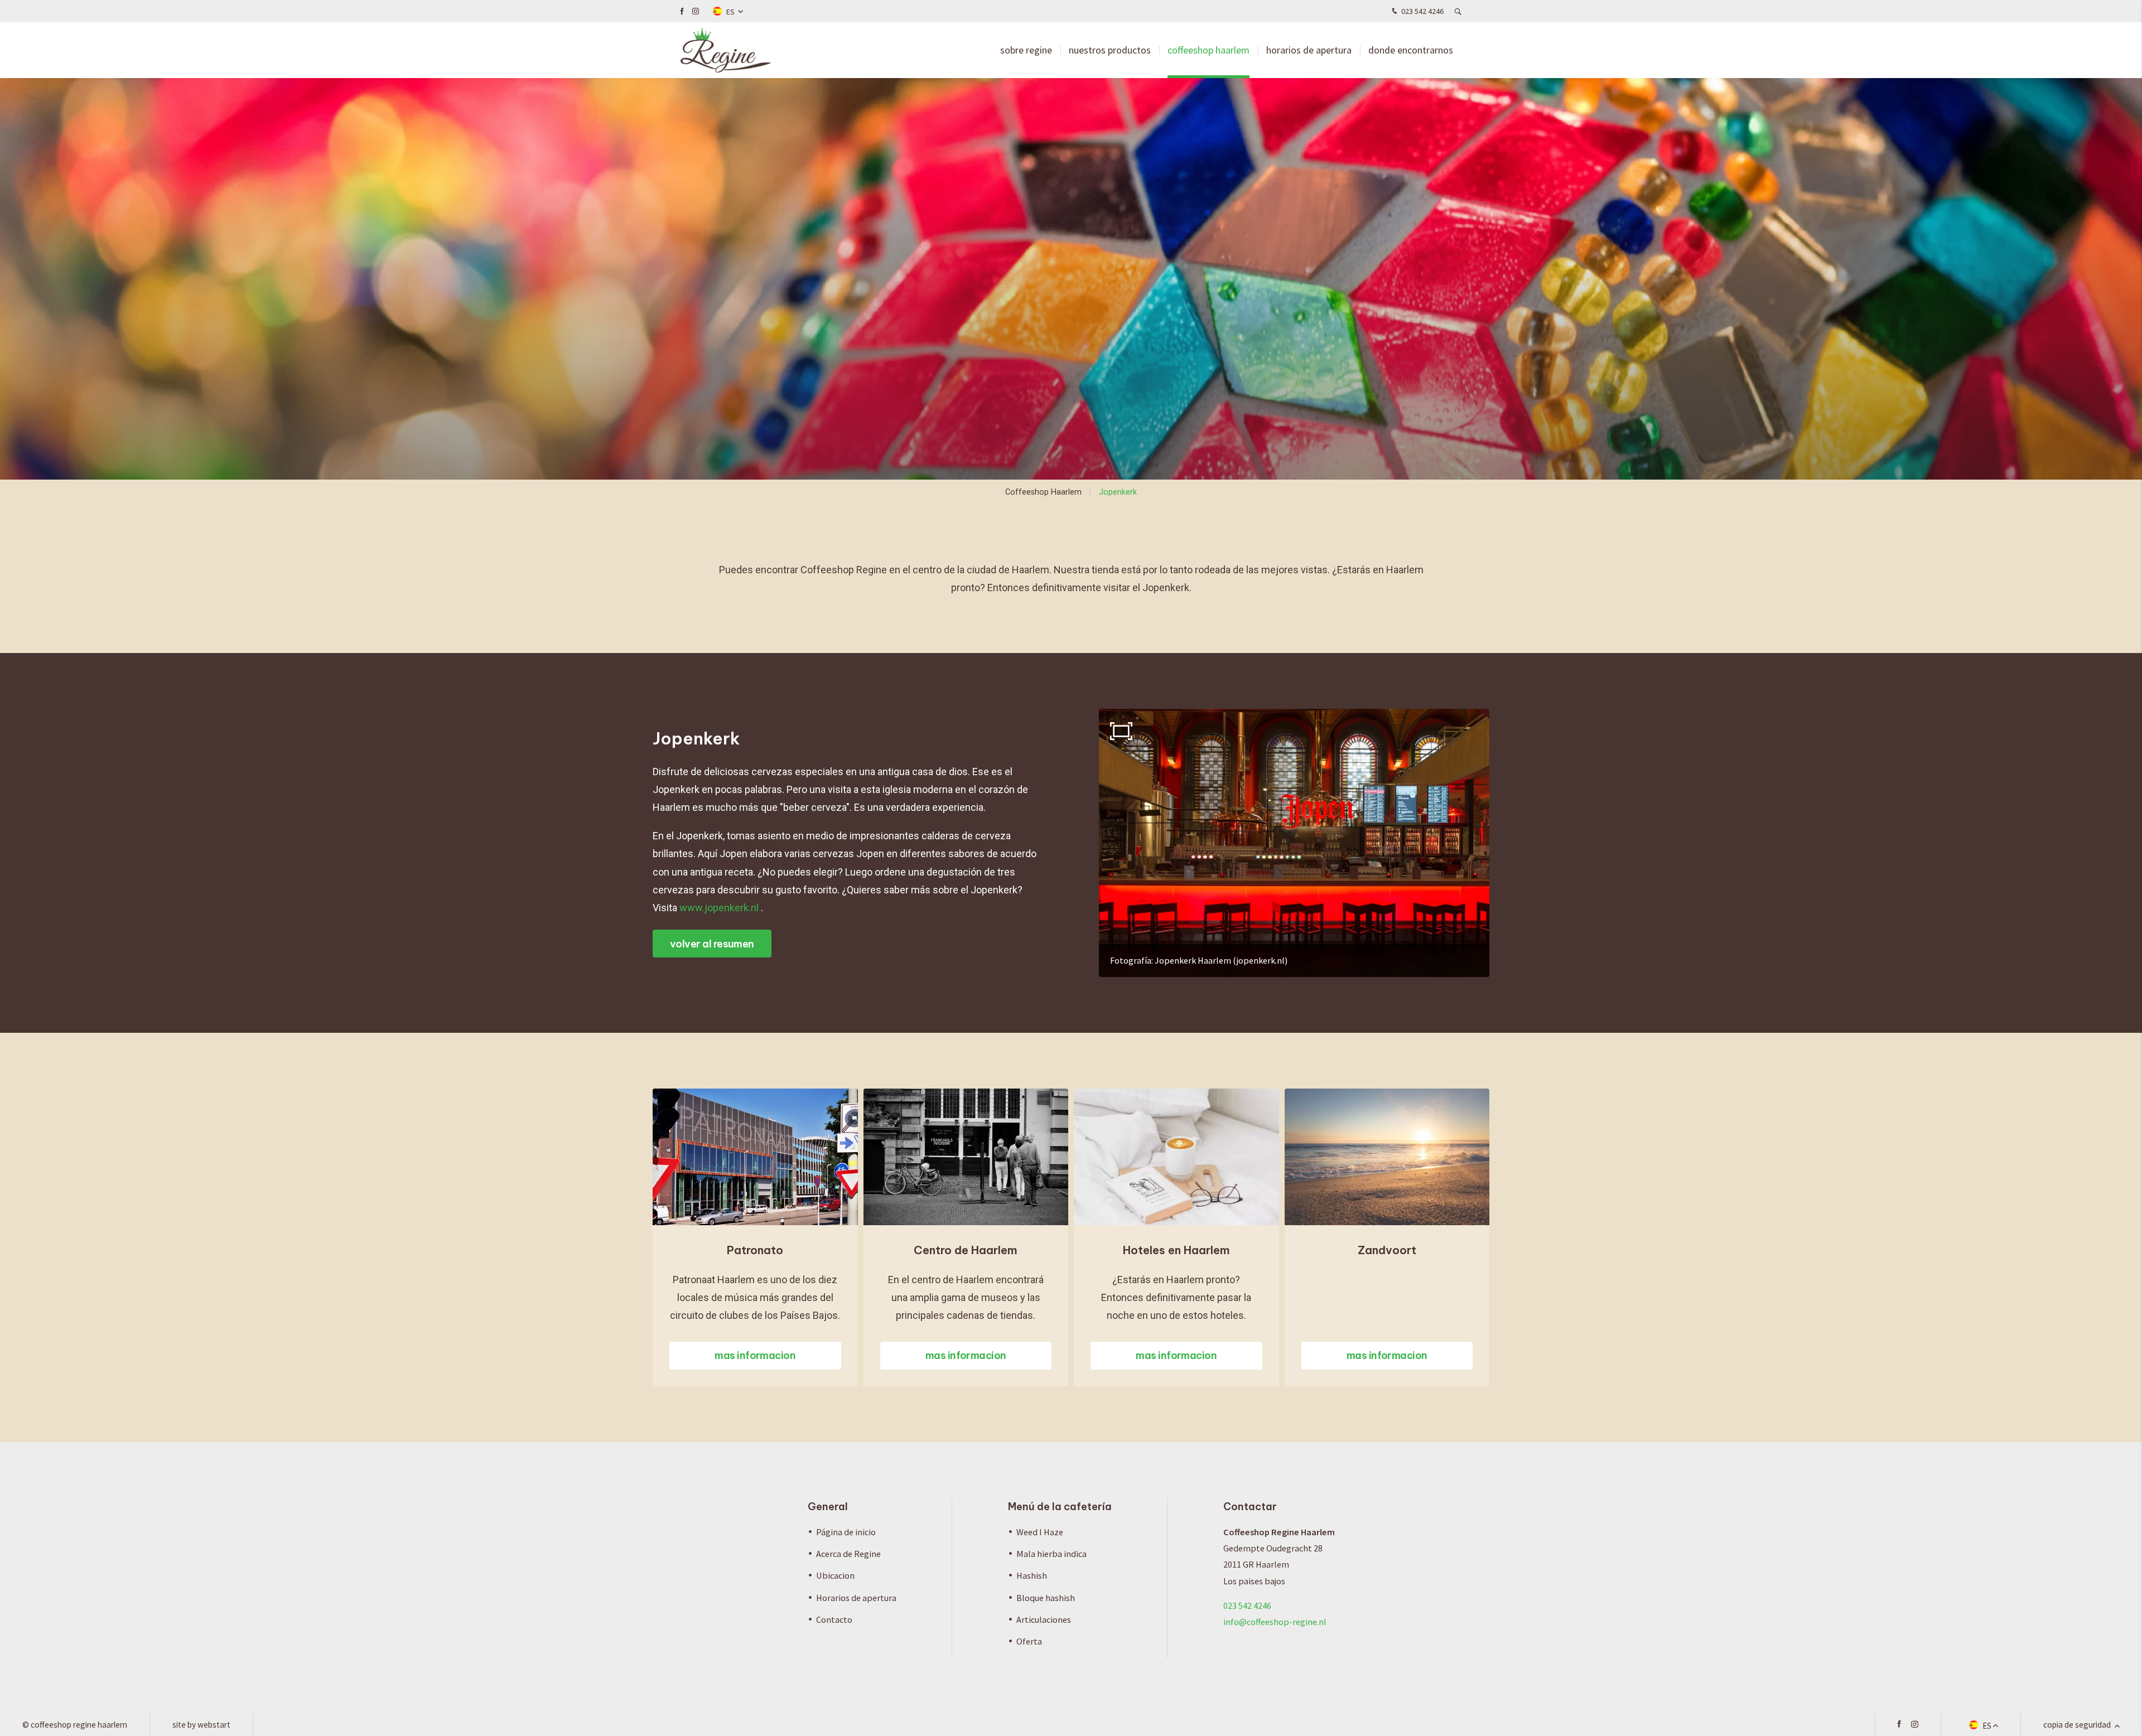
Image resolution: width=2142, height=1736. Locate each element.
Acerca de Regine (848, 1554)
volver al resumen (712, 944)
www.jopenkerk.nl (719, 908)
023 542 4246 (1422, 11)
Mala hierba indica (1051, 1554)
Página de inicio (846, 1532)
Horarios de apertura (1309, 50)
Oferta (1029, 1641)
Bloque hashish (1046, 1598)
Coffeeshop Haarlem (1209, 50)
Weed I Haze (1040, 1532)
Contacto (834, 1619)
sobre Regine (1026, 50)
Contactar (1250, 1507)
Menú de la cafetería (1060, 1507)
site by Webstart (201, 1725)
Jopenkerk (1118, 492)
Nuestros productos (1110, 50)
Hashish (1032, 1575)
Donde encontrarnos (1411, 50)
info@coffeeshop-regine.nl (1275, 1622)
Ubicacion (835, 1575)
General (828, 1507)
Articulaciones (1044, 1619)
